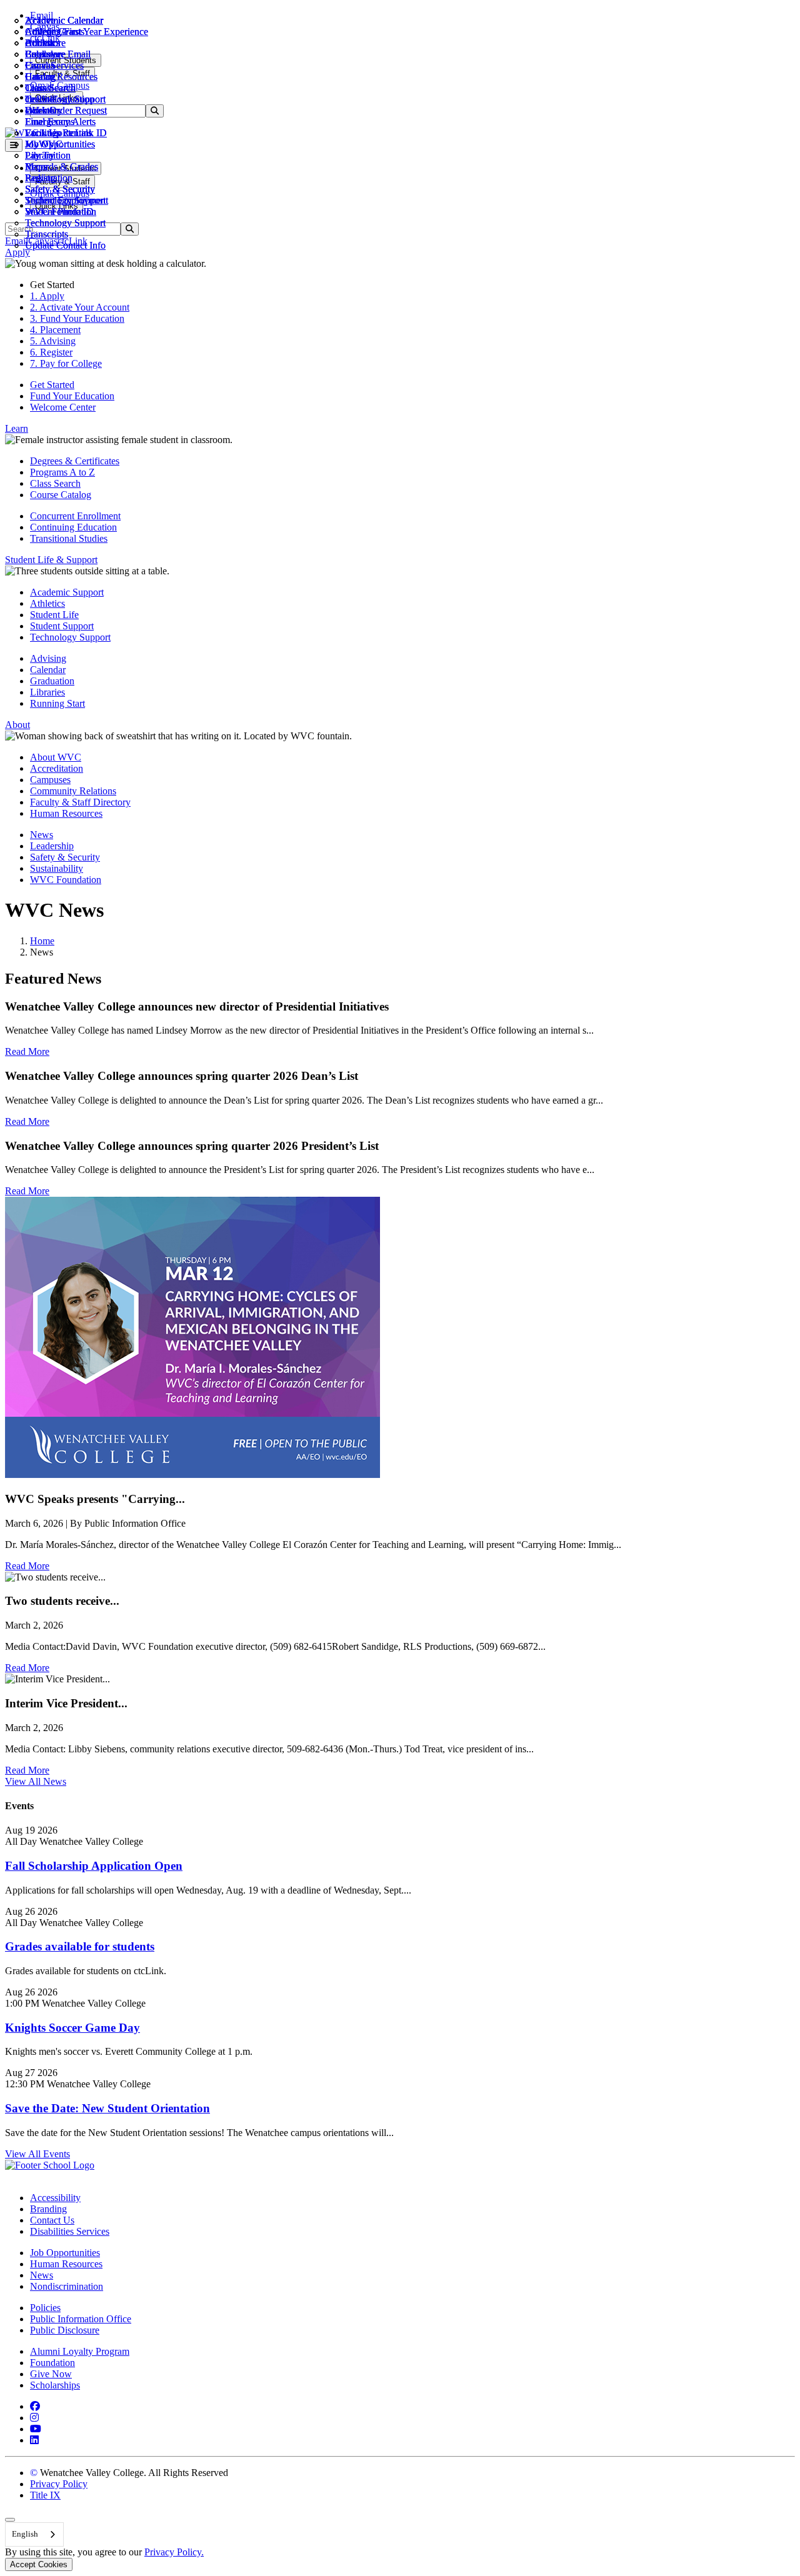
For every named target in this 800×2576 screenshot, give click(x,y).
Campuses (50, 780)
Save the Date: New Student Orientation (107, 2108)
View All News (36, 1781)
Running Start (57, 703)
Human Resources (66, 813)
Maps (36, 167)
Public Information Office (81, 2319)
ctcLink (40, 99)
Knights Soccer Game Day (72, 2028)
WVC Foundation (61, 212)
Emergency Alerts (60, 122)
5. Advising (53, 341)
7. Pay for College (66, 363)
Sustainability (57, 868)
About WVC (56, 757)
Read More (27, 1051)
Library (40, 155)
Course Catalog (61, 495)
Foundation (52, 2363)
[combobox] (34, 2534)
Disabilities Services (70, 2231)
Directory (44, 110)
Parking (40, 178)
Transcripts (47, 234)
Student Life (54, 615)
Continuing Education (73, 527)
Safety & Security (60, 189)
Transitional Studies (69, 538)
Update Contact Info (65, 245)
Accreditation (57, 768)
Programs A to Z (62, 472)
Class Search (50, 88)
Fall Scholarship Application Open (94, 1866)
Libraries (47, 692)
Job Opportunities (60, 144)
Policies (45, 2308)
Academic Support (67, 592)
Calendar (43, 54)
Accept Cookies (39, 2564)
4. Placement (55, 330)
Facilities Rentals (58, 133)
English (25, 2534)
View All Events (37, 2154)
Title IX (45, 2495)
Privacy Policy (59, 2484)
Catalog (40, 77)
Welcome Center (63, 407)
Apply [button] (17, 252)
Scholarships (55, 2385)
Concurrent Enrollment (75, 516)
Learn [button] (17, 428)
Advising (48, 658)
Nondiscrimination (67, 2286)
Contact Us (52, 2220)
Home (42, 941)
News (42, 835)
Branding (48, 2209)
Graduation (52, 681)
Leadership (52, 846)
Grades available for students (80, 1946)
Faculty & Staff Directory (80, 802)
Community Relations (73, 791)
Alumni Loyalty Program (80, 2351)
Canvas (40, 65)
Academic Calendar (64, 20)
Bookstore (45, 43)
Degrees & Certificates (75, 461)
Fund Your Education (72, 396)
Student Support (62, 626)
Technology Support (65, 223)
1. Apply (47, 296)
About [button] (17, 725)
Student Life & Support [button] (51, 560)
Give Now (51, 2374)
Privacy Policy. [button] (174, 2552)
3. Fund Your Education (77, 318)
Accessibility (55, 2198)
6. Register (51, 352)
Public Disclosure (65, 2330)
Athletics (42, 32)
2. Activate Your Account (80, 307)
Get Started (52, 385)
